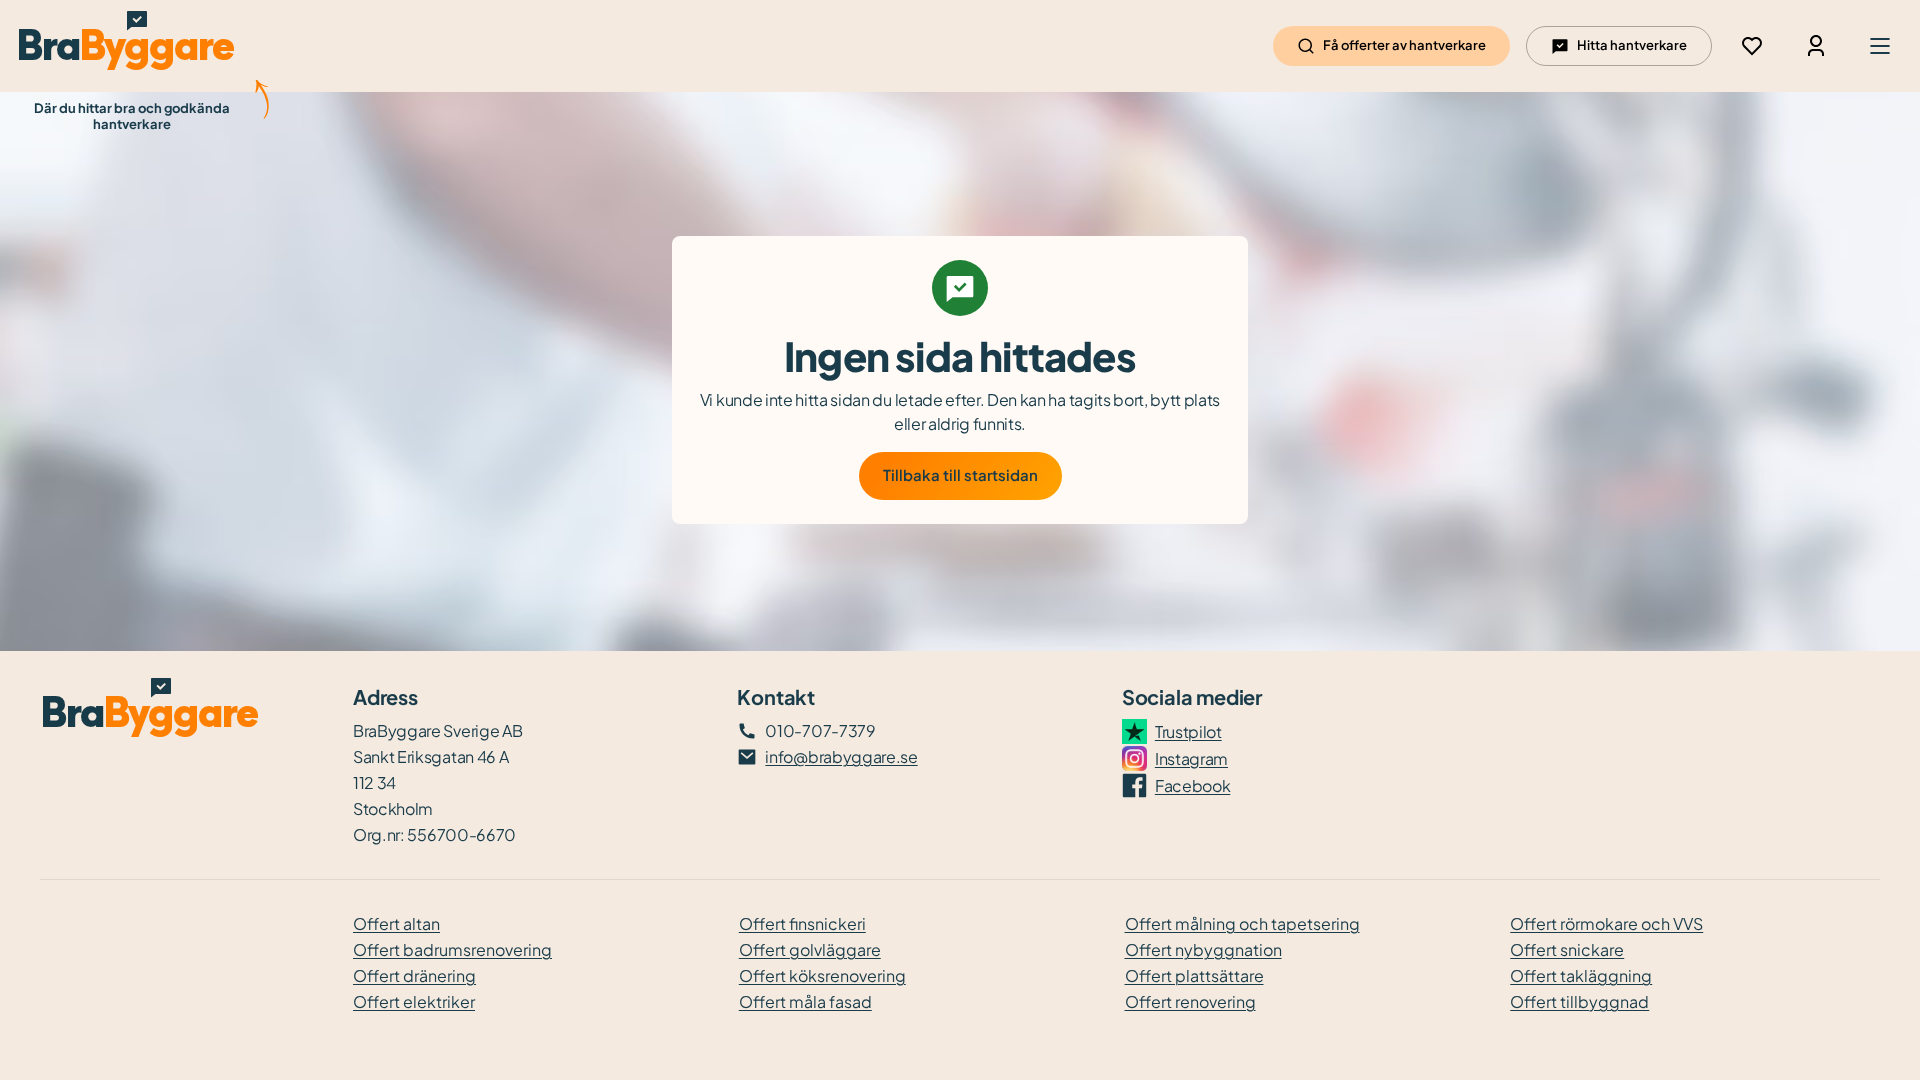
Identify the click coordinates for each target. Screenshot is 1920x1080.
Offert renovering (1190, 1001)
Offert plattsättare (1194, 975)
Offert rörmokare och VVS (1606, 923)
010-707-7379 (820, 730)
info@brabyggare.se (841, 756)
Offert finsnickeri (802, 923)
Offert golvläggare (810, 949)
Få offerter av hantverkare (1404, 45)
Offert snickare (1567, 949)
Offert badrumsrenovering (452, 949)
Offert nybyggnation (1203, 949)
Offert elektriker (414, 1001)
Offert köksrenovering (822, 975)
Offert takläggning (1581, 975)
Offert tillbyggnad (1579, 1001)
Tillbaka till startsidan (960, 474)
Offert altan (396, 923)
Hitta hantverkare (1632, 45)
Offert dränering (414, 975)
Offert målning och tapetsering (1242, 923)
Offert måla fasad (805, 1001)
